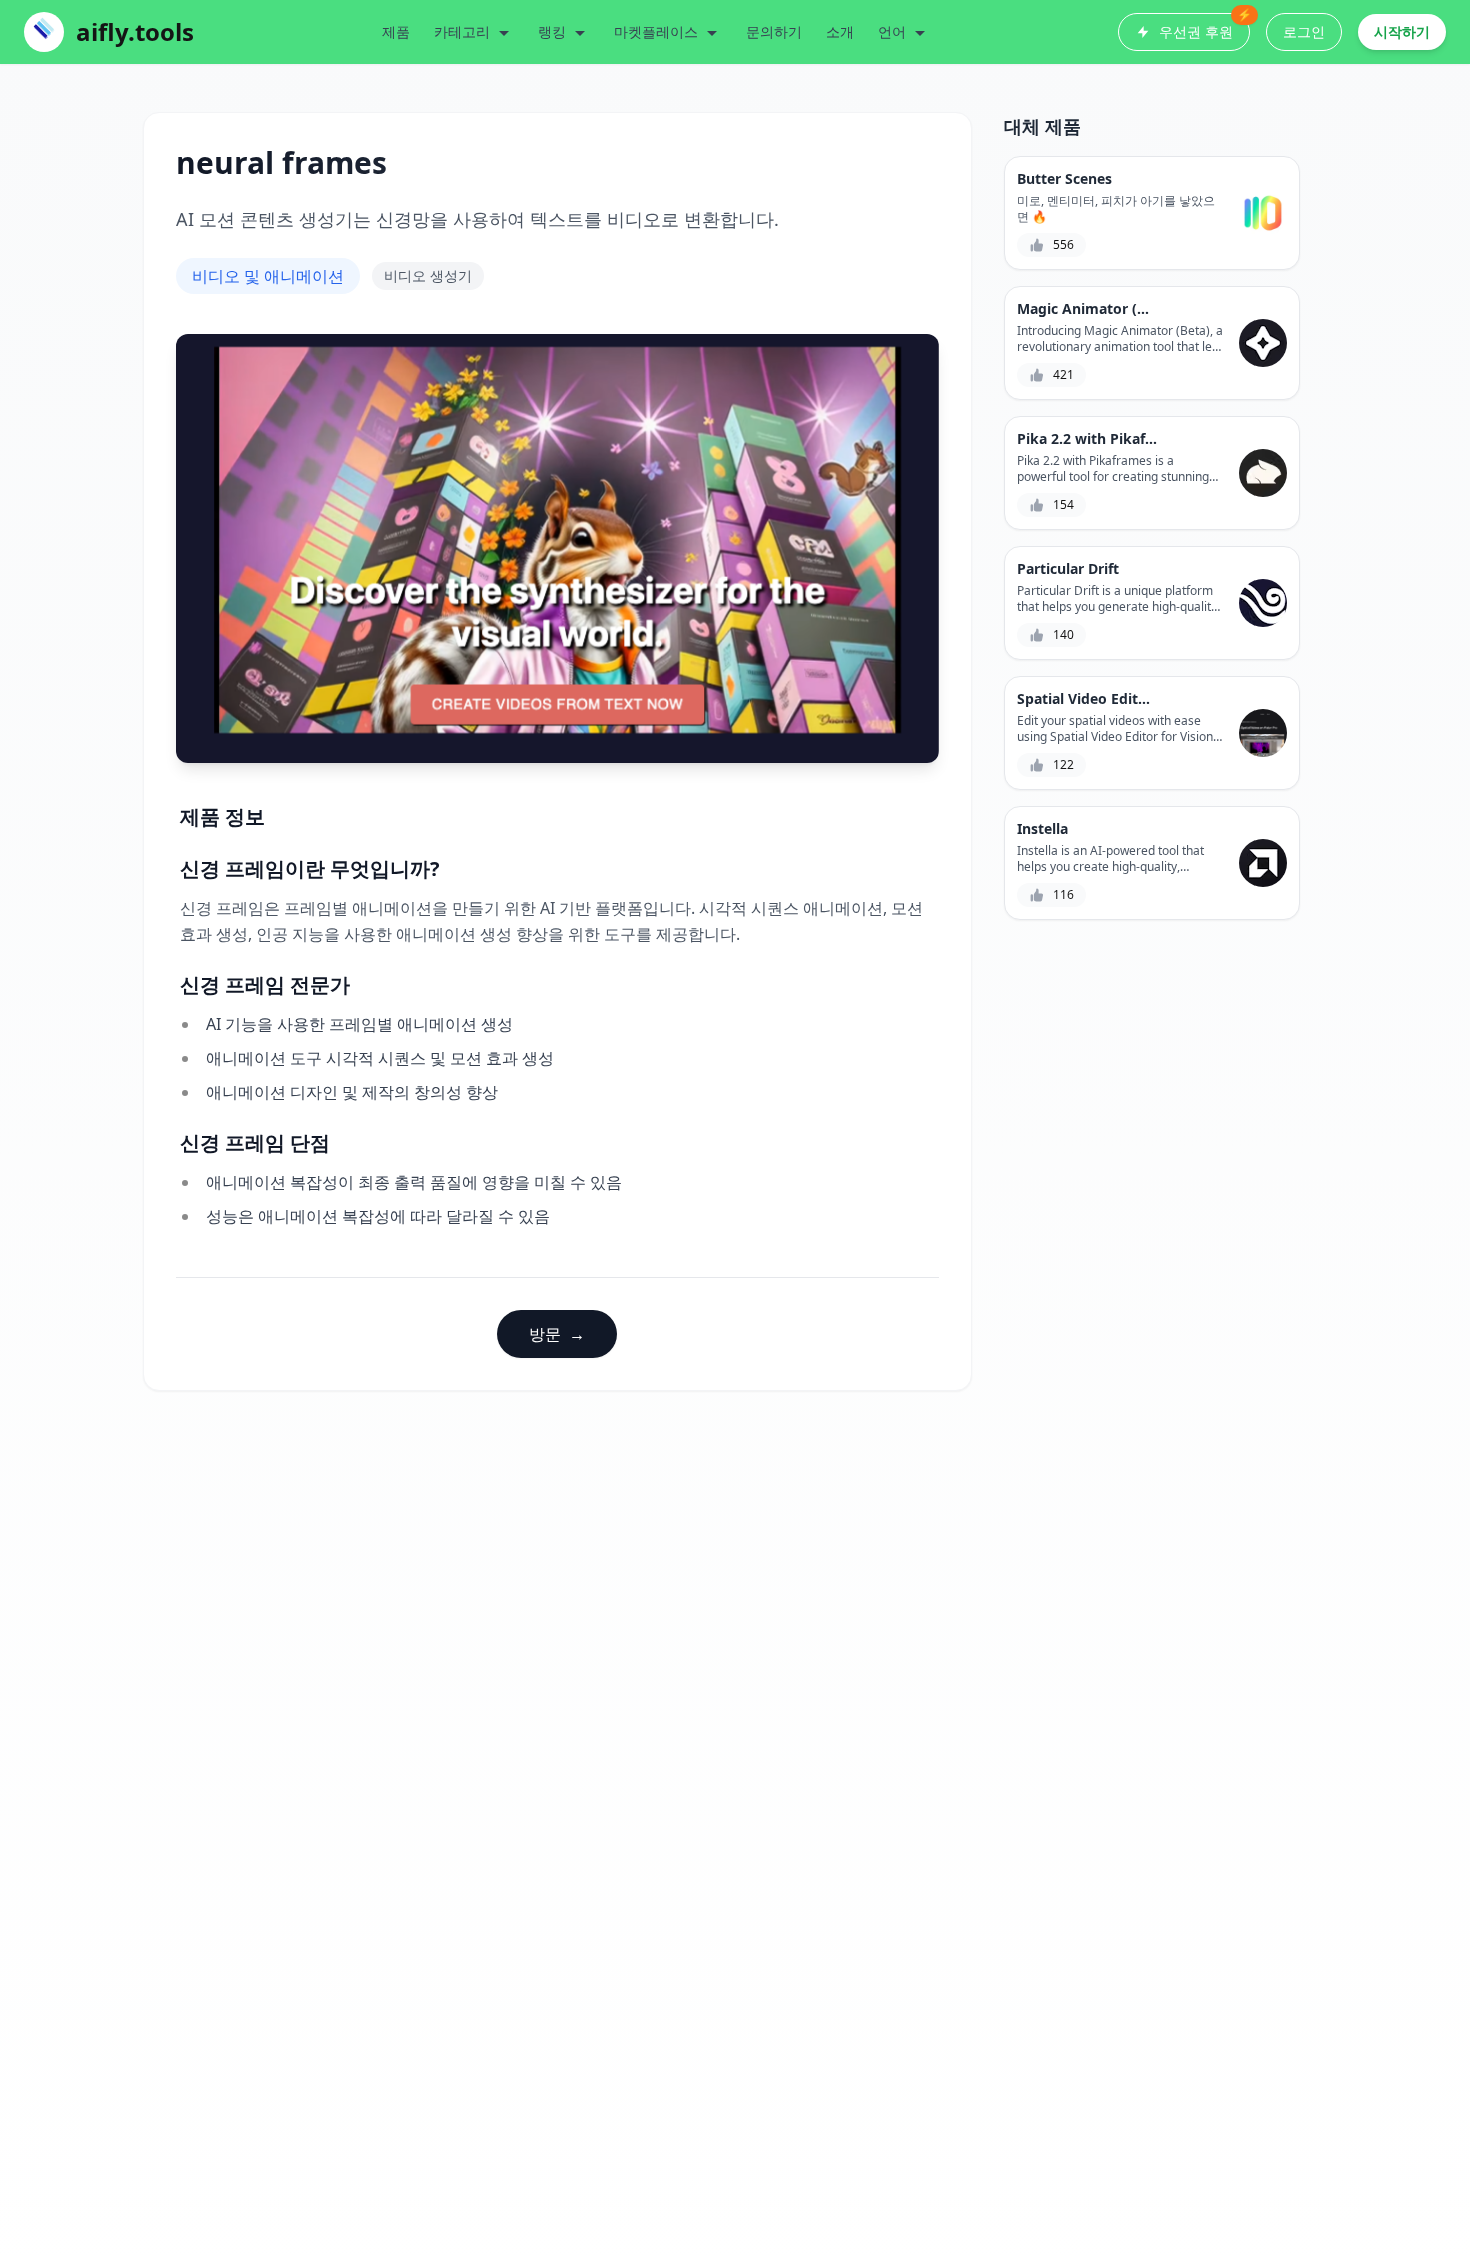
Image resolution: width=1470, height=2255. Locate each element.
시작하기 (1402, 31)
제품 (396, 31)
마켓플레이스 (656, 31)
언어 (892, 31)
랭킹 (552, 31)
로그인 (1304, 31)
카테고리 (462, 31)
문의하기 (774, 31)
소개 (840, 31)
